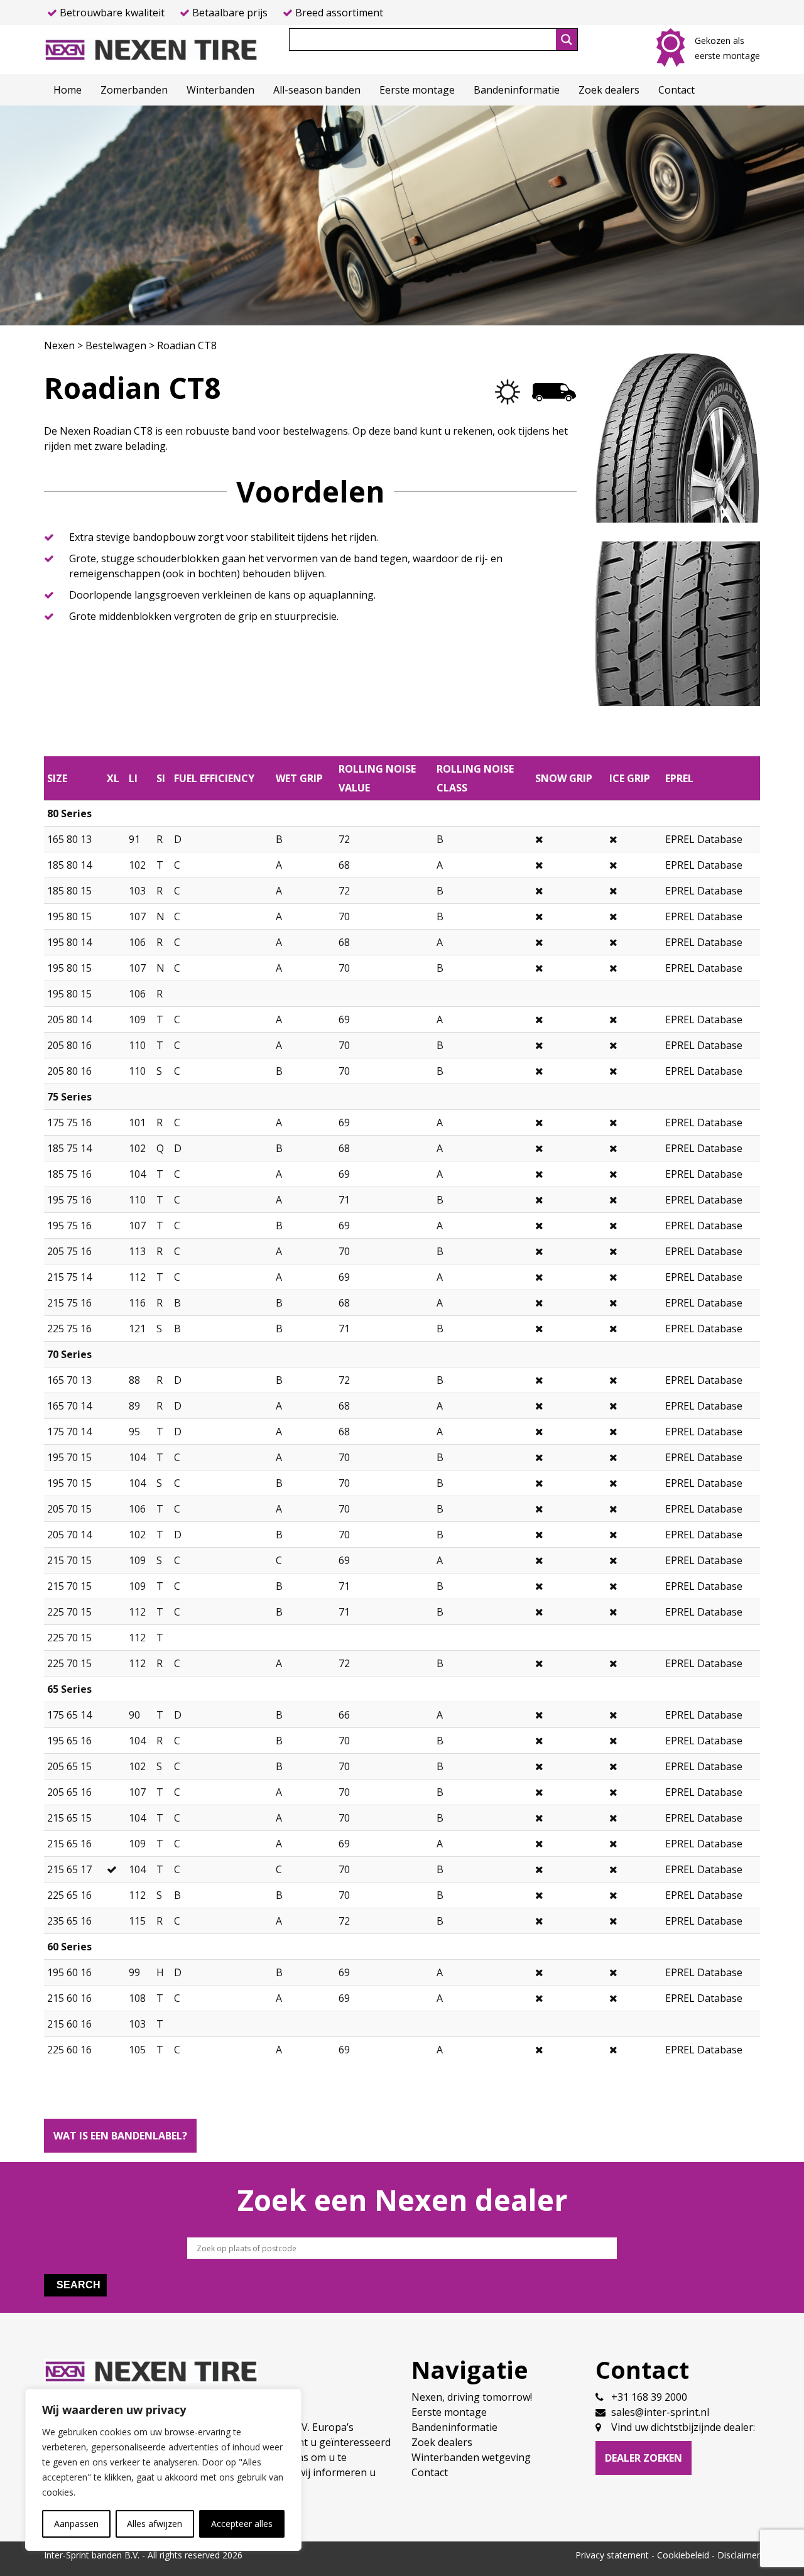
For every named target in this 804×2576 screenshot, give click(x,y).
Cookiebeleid (683, 2555)
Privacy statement (612, 2555)
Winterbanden (220, 90)
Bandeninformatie (517, 90)
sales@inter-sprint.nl (660, 2412)
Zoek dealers (609, 90)
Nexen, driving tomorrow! (472, 2397)
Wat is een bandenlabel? (120, 2136)
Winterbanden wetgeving (471, 2457)
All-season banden (317, 90)
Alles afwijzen (155, 2524)
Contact (676, 90)
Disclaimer (739, 2555)
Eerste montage (417, 90)
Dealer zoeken (644, 2458)
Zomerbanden (134, 90)
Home (68, 90)
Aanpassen (76, 2524)
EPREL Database (704, 839)
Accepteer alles (242, 2524)
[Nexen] (151, 48)
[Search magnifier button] (567, 40)
